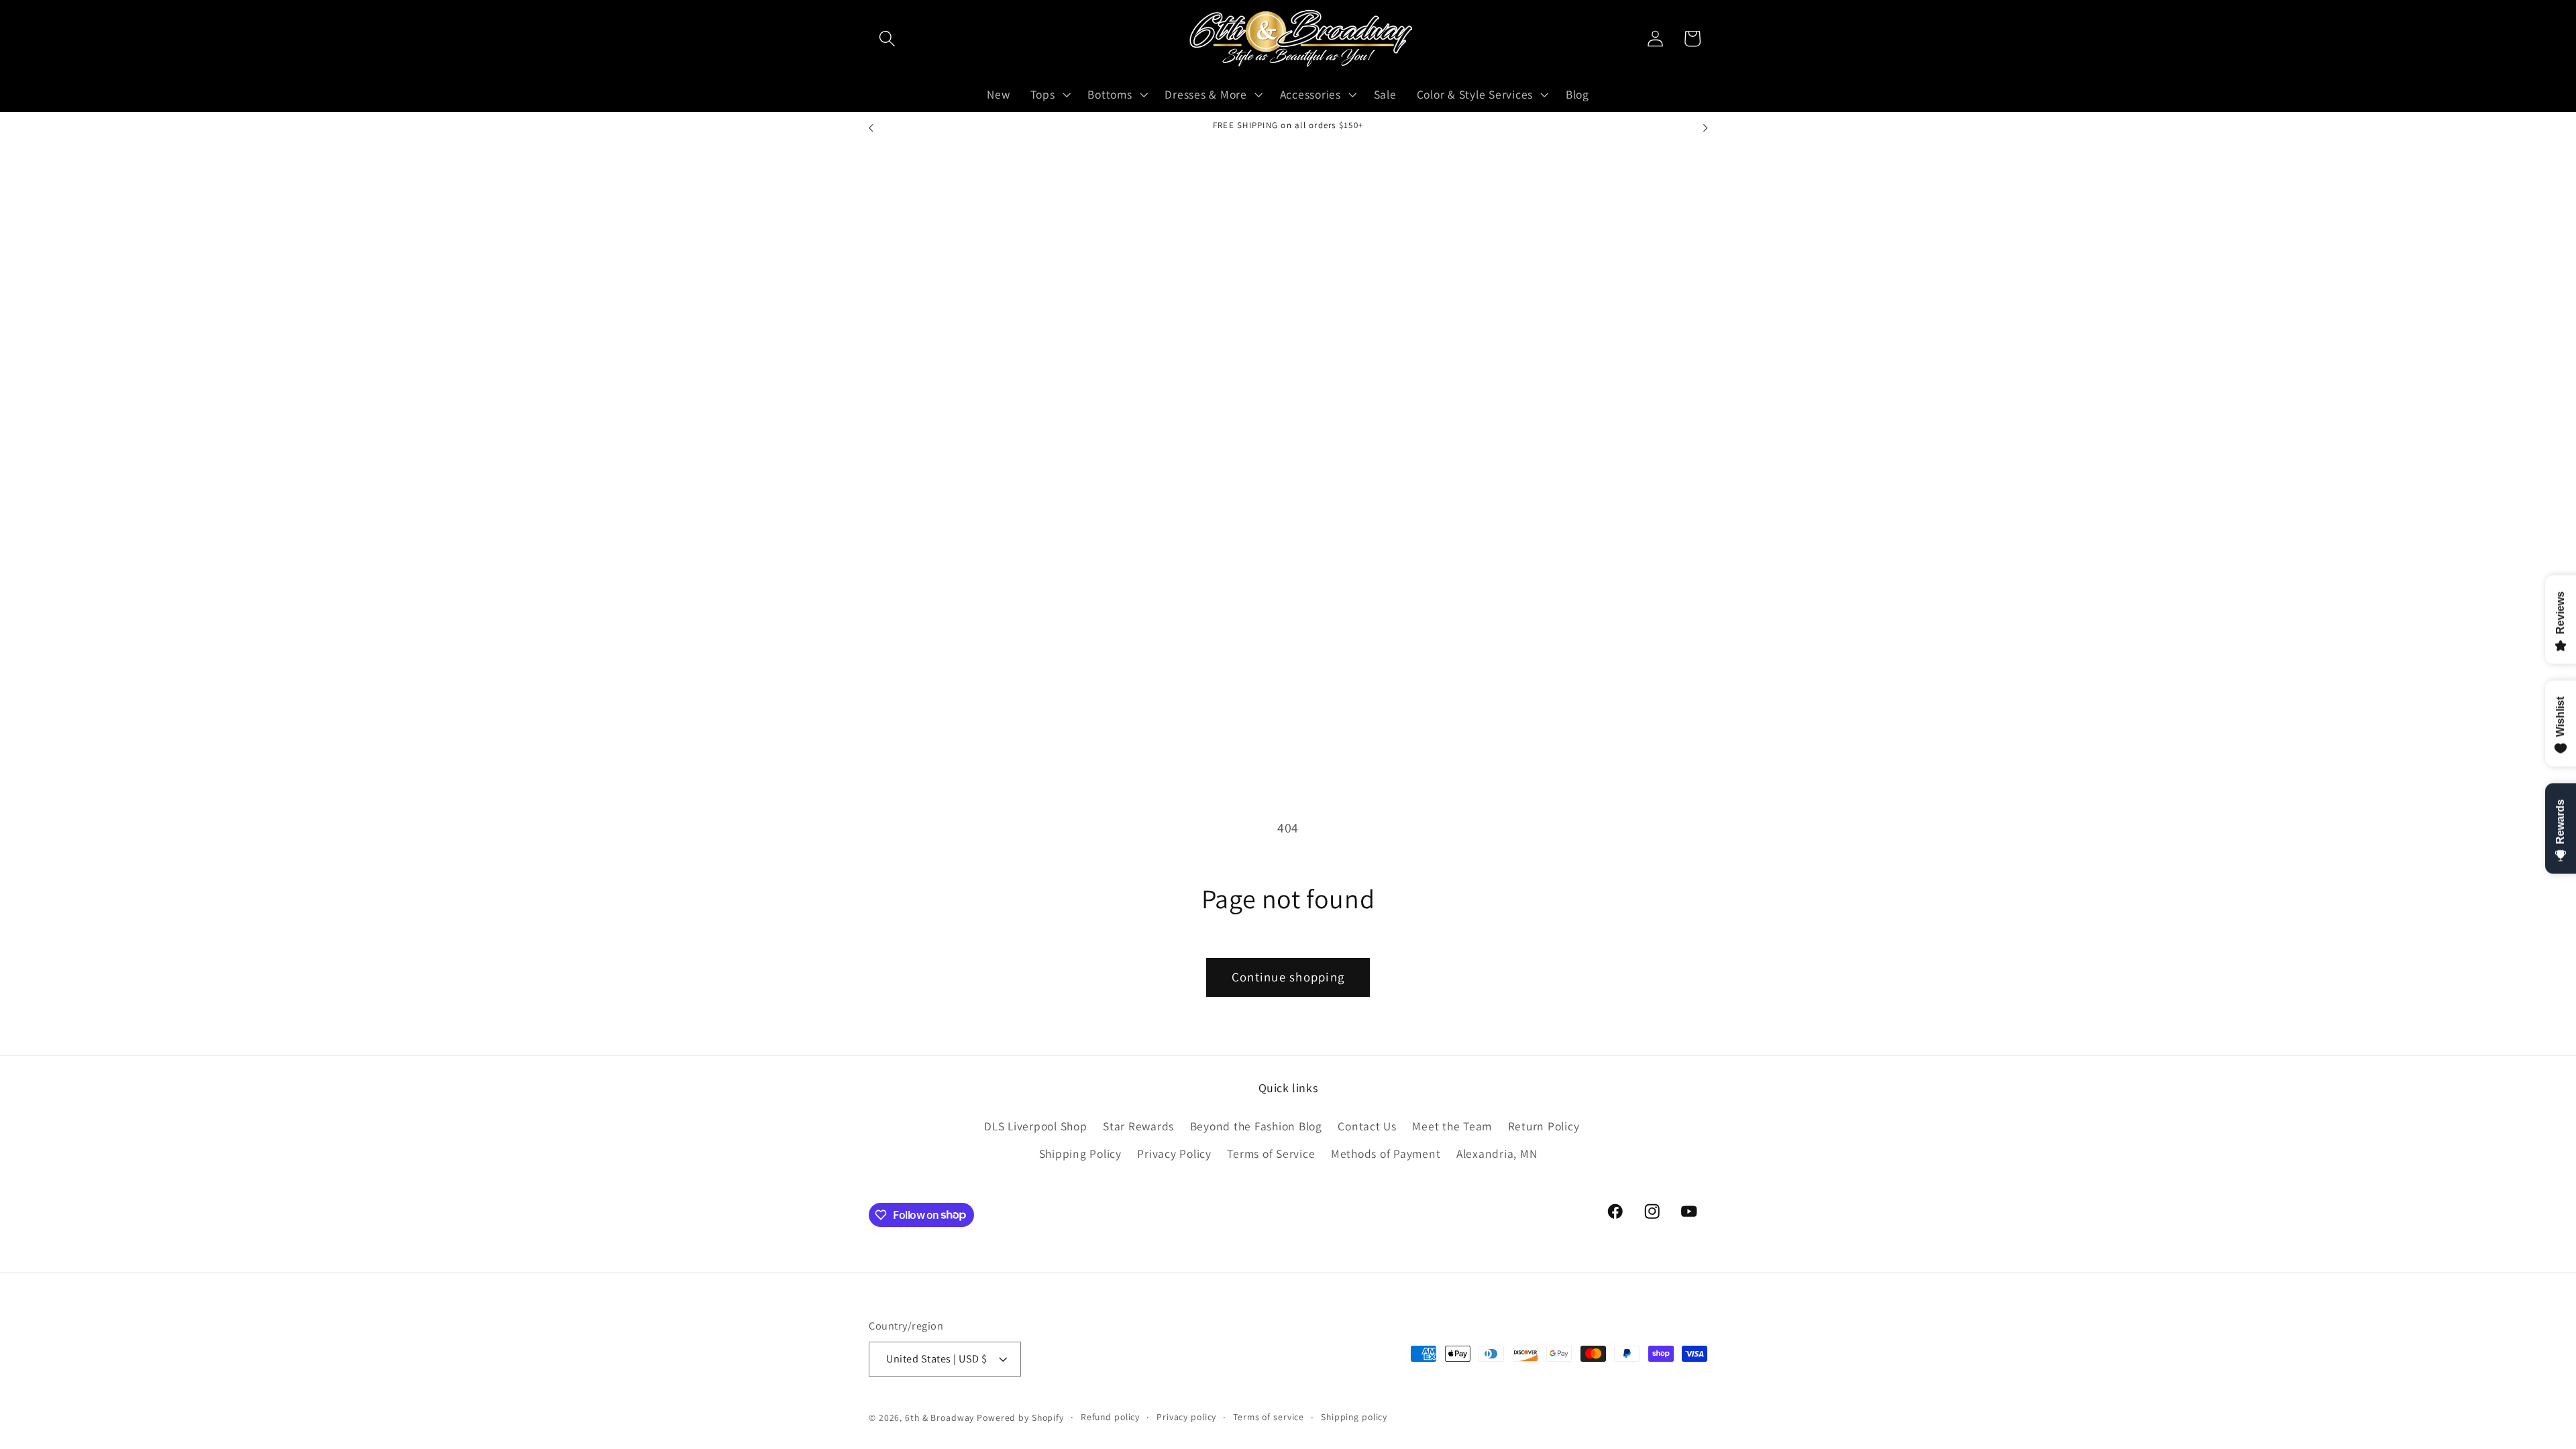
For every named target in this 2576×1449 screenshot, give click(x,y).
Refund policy (1110, 1417)
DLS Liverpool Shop (1036, 1126)
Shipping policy (1354, 1417)
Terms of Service (1271, 1153)
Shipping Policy (1080, 1153)
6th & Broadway (940, 1417)
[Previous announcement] (871, 128)
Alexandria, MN (1497, 1153)
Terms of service (1269, 1417)
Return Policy (1544, 1126)
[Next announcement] (1705, 128)
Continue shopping (1288, 977)
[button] (887, 39)
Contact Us (1367, 1126)
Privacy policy (1186, 1417)
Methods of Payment (1386, 1153)
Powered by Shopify (1020, 1417)
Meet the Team (1452, 1126)
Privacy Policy (1174, 1153)
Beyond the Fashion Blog (1256, 1126)
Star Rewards (1138, 1126)
